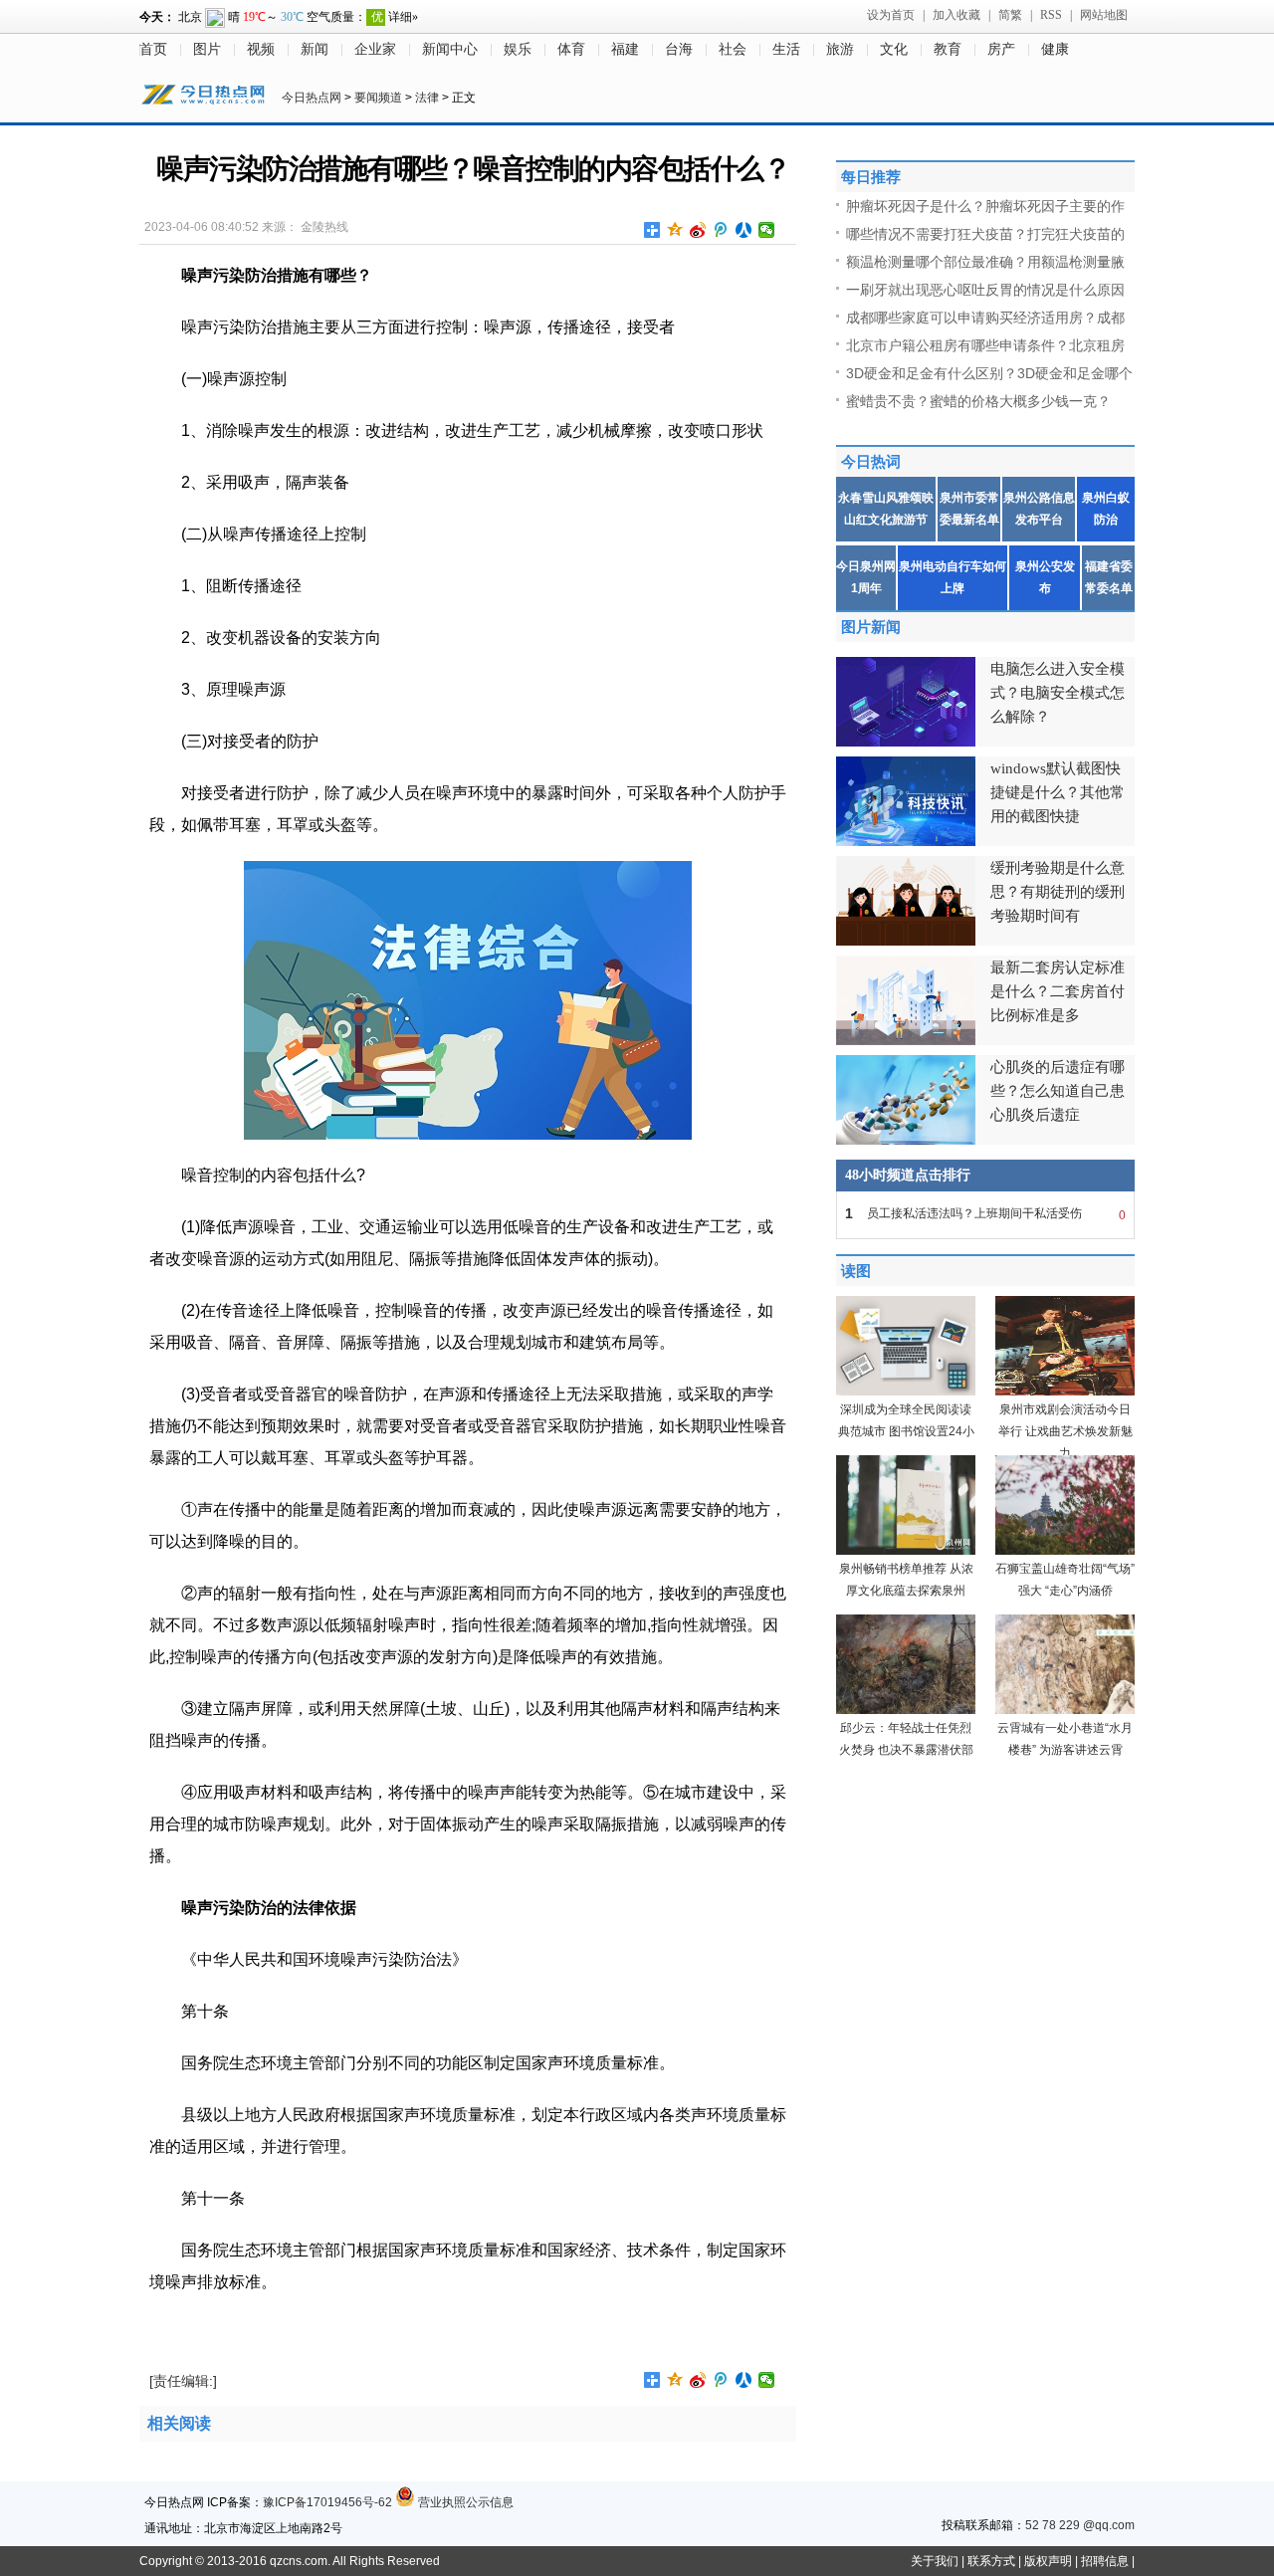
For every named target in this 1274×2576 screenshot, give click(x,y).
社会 (733, 49)
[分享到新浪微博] (698, 230)
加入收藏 (956, 15)
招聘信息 (1105, 2561)
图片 (207, 49)
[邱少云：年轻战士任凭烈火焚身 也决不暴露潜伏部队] (906, 1710)
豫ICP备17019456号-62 (327, 2502)
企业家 (375, 49)
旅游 (840, 49)
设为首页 (891, 15)
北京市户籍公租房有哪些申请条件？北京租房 (985, 345)
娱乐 (518, 49)
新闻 (315, 49)
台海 (679, 49)
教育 (948, 49)
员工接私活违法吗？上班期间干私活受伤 (985, 1214)
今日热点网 (312, 98)
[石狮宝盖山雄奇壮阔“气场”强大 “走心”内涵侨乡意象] (1065, 1551)
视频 (261, 49)
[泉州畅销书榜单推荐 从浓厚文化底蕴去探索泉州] (906, 1551)
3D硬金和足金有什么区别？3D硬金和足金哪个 (989, 373)
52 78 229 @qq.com (1080, 2525)
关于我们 (935, 2561)
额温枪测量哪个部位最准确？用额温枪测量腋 (985, 262)
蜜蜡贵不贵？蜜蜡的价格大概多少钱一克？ (978, 401)
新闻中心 (450, 49)
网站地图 (1104, 15)
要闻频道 (378, 98)
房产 (1001, 49)
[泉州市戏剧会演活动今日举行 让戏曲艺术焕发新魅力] (1065, 1392)
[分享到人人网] (744, 230)
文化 (894, 49)
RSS (1051, 15)
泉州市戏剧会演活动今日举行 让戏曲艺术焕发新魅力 (1065, 1431)
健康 (1055, 49)
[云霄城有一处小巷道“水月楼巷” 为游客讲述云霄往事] (1065, 1710)
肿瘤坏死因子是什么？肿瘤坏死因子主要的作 (985, 206)
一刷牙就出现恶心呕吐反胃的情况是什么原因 (985, 290)
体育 (571, 49)
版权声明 (1048, 2561)
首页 (153, 49)
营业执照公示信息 (464, 2502)
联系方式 (991, 2561)
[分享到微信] (767, 230)
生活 (786, 49)
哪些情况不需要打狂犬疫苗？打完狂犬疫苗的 (985, 234)
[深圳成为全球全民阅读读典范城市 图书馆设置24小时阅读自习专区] (906, 1392)
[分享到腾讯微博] (721, 230)
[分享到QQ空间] (675, 230)
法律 (427, 98)
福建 (625, 49)
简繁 (1010, 15)
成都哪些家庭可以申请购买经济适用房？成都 (985, 318)
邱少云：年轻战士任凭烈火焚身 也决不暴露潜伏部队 (906, 1750)
